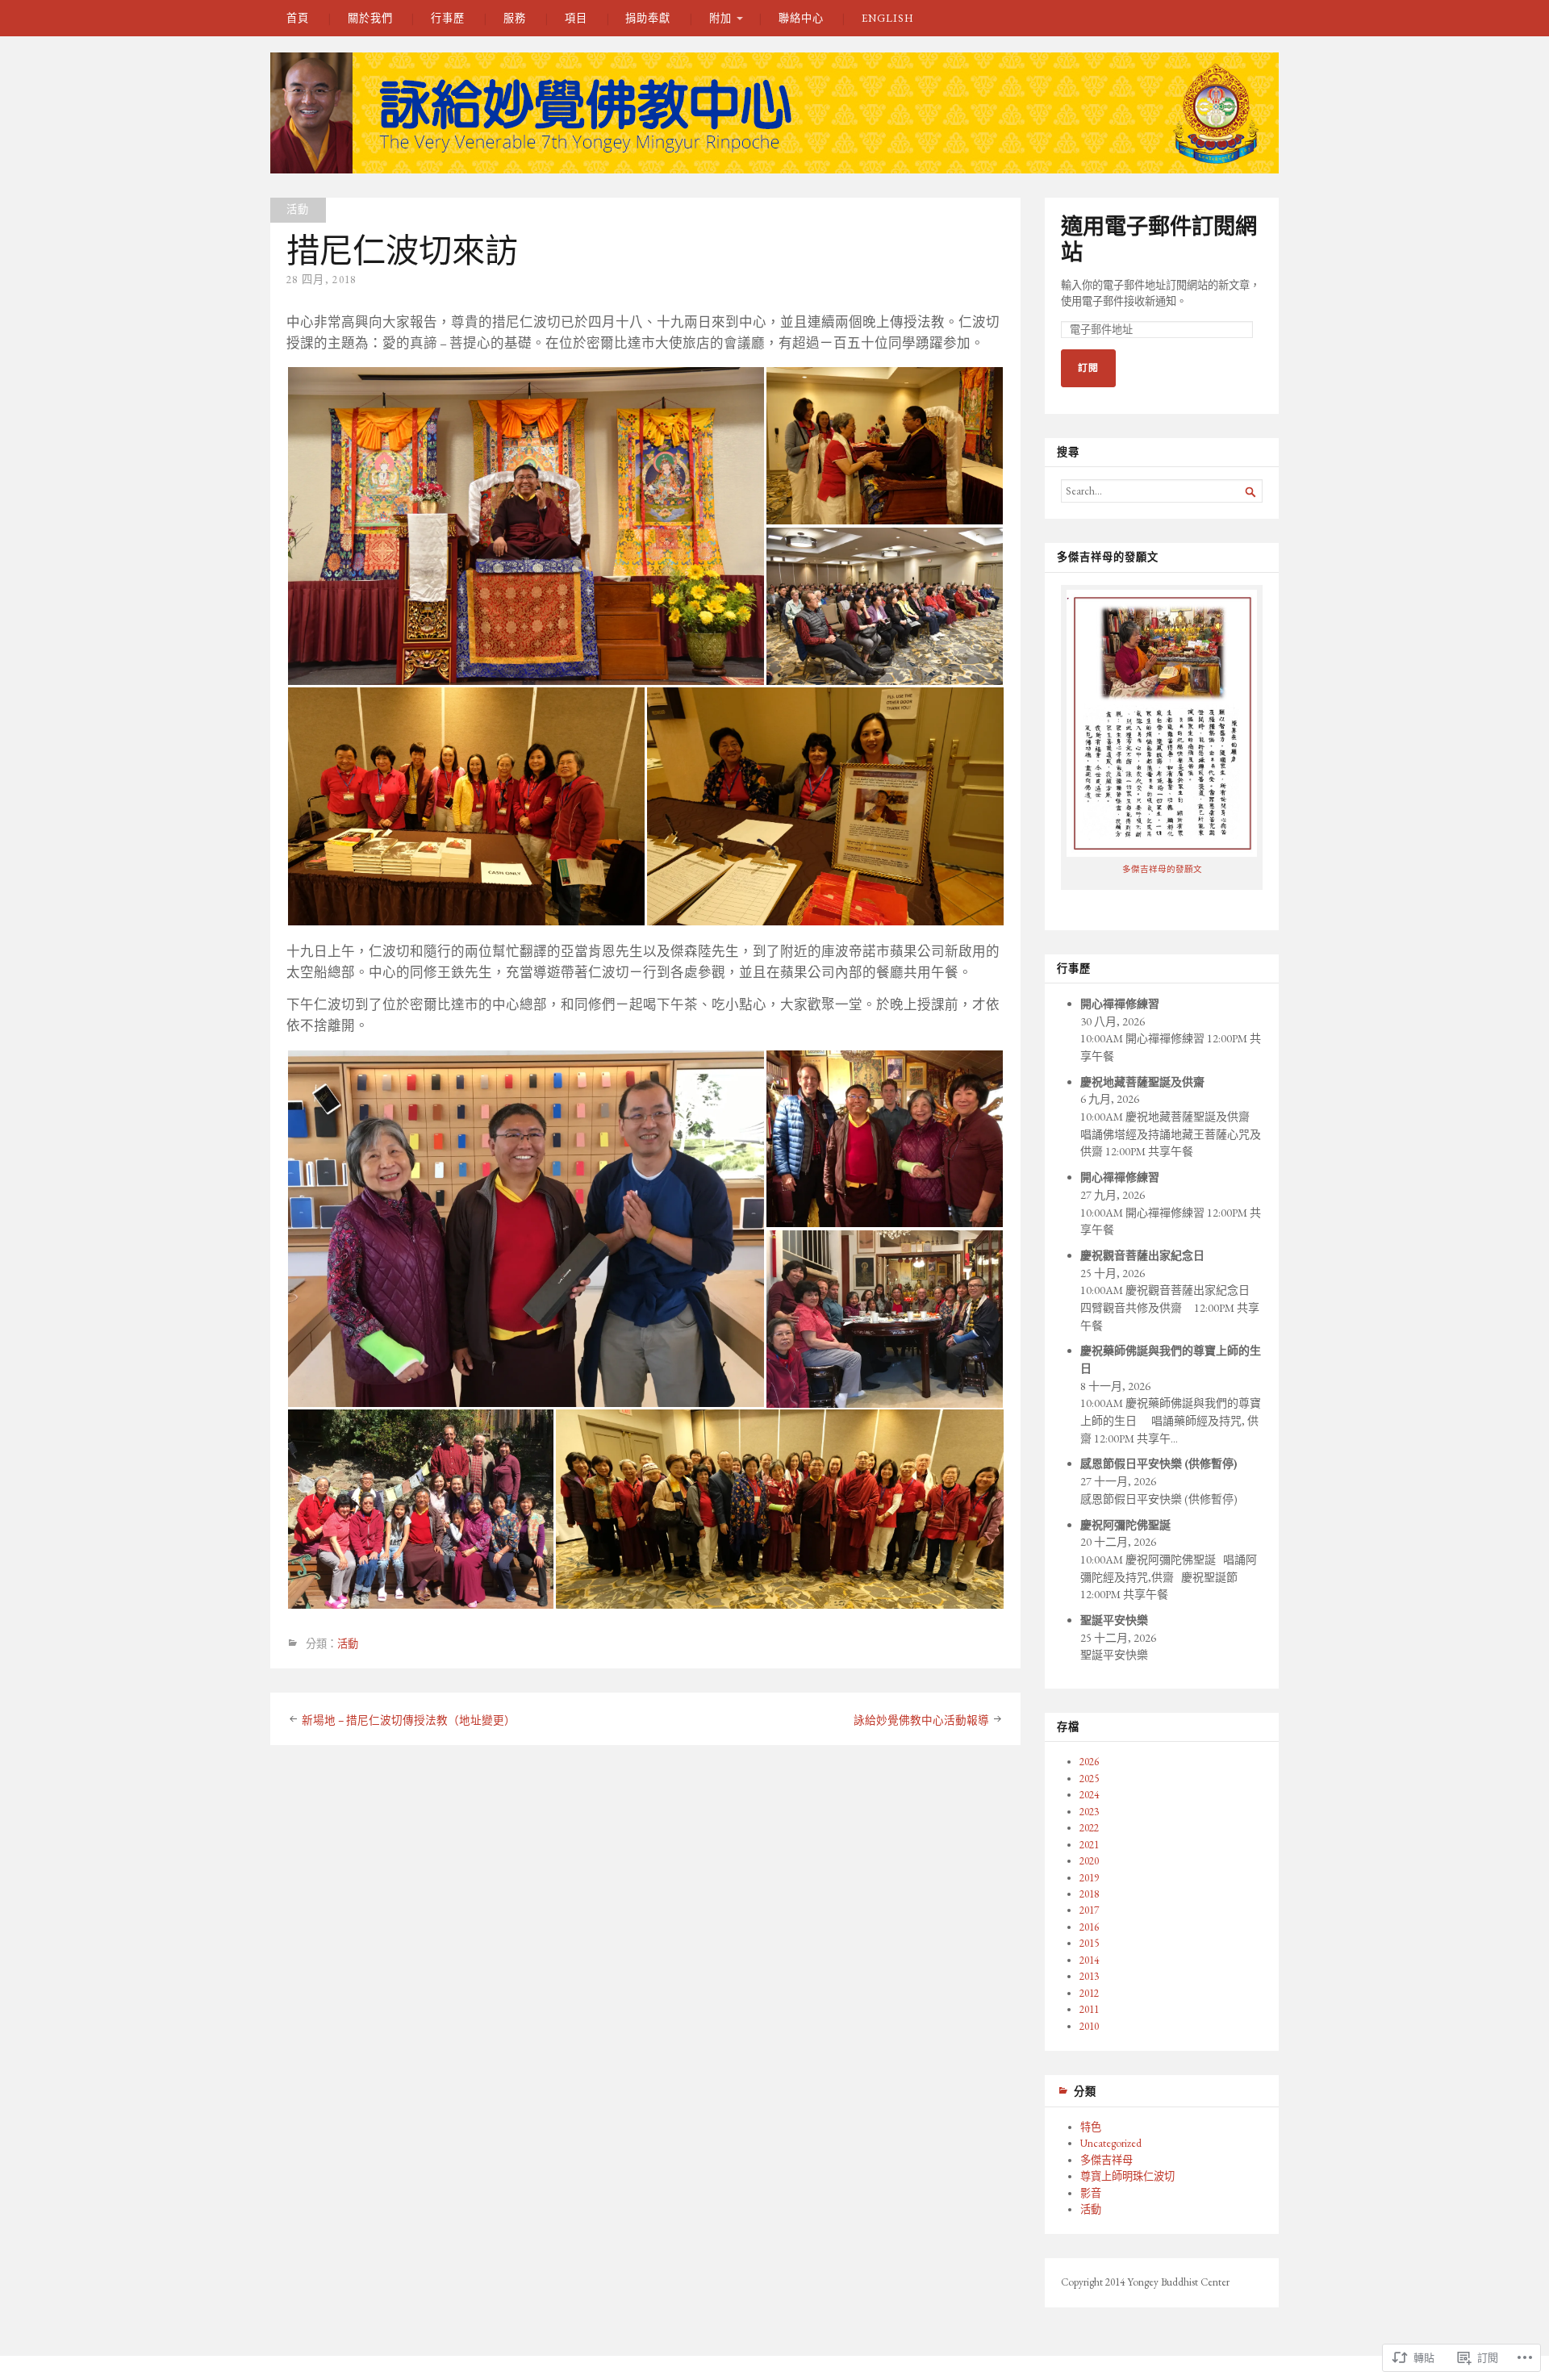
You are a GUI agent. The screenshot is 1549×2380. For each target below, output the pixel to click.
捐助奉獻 (648, 18)
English (887, 18)
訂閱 (1088, 368)
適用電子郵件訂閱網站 (1159, 239)
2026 (1089, 1762)
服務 (515, 18)
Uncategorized (1111, 2143)
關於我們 (370, 18)
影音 (1091, 2193)
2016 (1089, 1927)
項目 (576, 18)
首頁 (298, 18)
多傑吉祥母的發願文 (1162, 869)
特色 (1091, 2127)
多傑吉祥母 (1106, 2160)
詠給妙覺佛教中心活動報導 (921, 1720)
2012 (1089, 1993)
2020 (1089, 1861)
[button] (526, 526)
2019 (1089, 1878)
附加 (720, 18)
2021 (1089, 1845)
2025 (1089, 1779)
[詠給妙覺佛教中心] (774, 113)
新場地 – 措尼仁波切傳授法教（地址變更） (409, 1720)
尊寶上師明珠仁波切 (1127, 2176)
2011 (1089, 2009)
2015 (1089, 1943)
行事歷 (448, 18)
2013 (1089, 1976)
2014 (1089, 1960)
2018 (1089, 1894)
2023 (1089, 1812)
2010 (1089, 2026)
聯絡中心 (801, 18)
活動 (298, 209)
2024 (1089, 1795)
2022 (1089, 1828)
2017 (1089, 1910)
